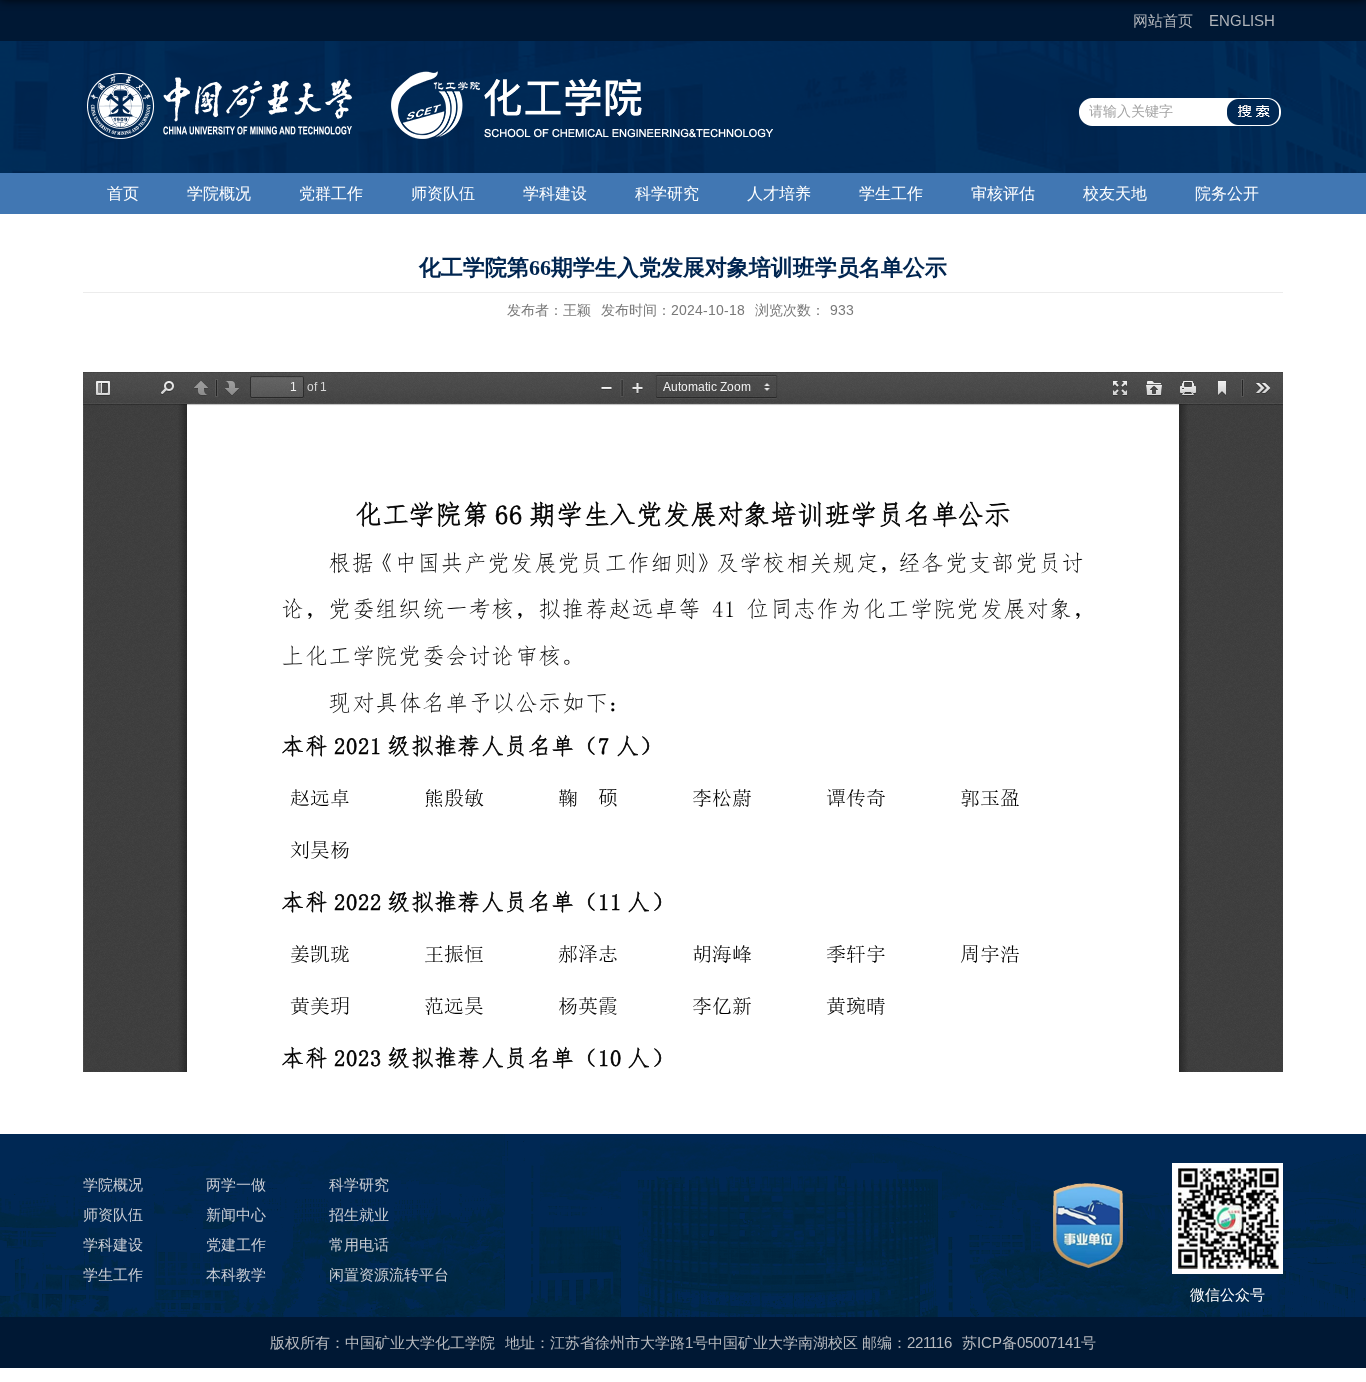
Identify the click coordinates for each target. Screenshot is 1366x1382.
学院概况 (219, 193)
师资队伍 (443, 193)
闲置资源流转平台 (389, 1274)
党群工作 (331, 193)
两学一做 (236, 1184)
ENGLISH (1242, 20)
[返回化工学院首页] (428, 77)
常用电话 (359, 1244)
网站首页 (1163, 20)
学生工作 (891, 193)
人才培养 (779, 193)
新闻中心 (236, 1214)
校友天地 (1115, 193)
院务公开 (1227, 193)
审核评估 (1003, 193)
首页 (123, 193)
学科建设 (555, 193)
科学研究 (667, 193)
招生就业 (359, 1214)
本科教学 (236, 1274)
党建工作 (236, 1244)
